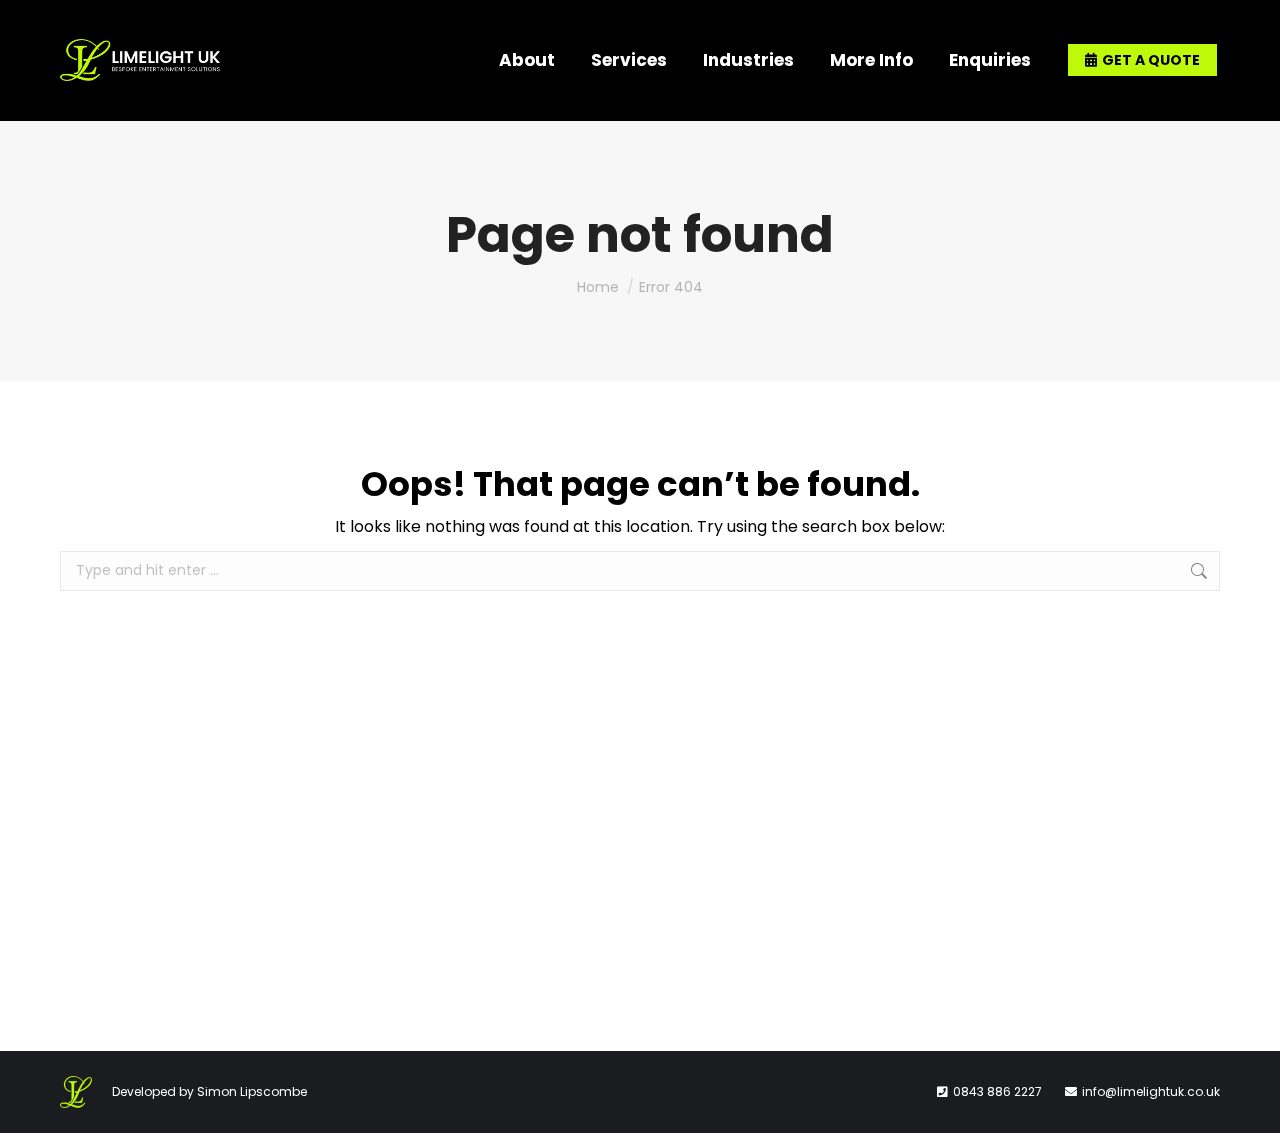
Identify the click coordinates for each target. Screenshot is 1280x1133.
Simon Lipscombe (252, 1091)
